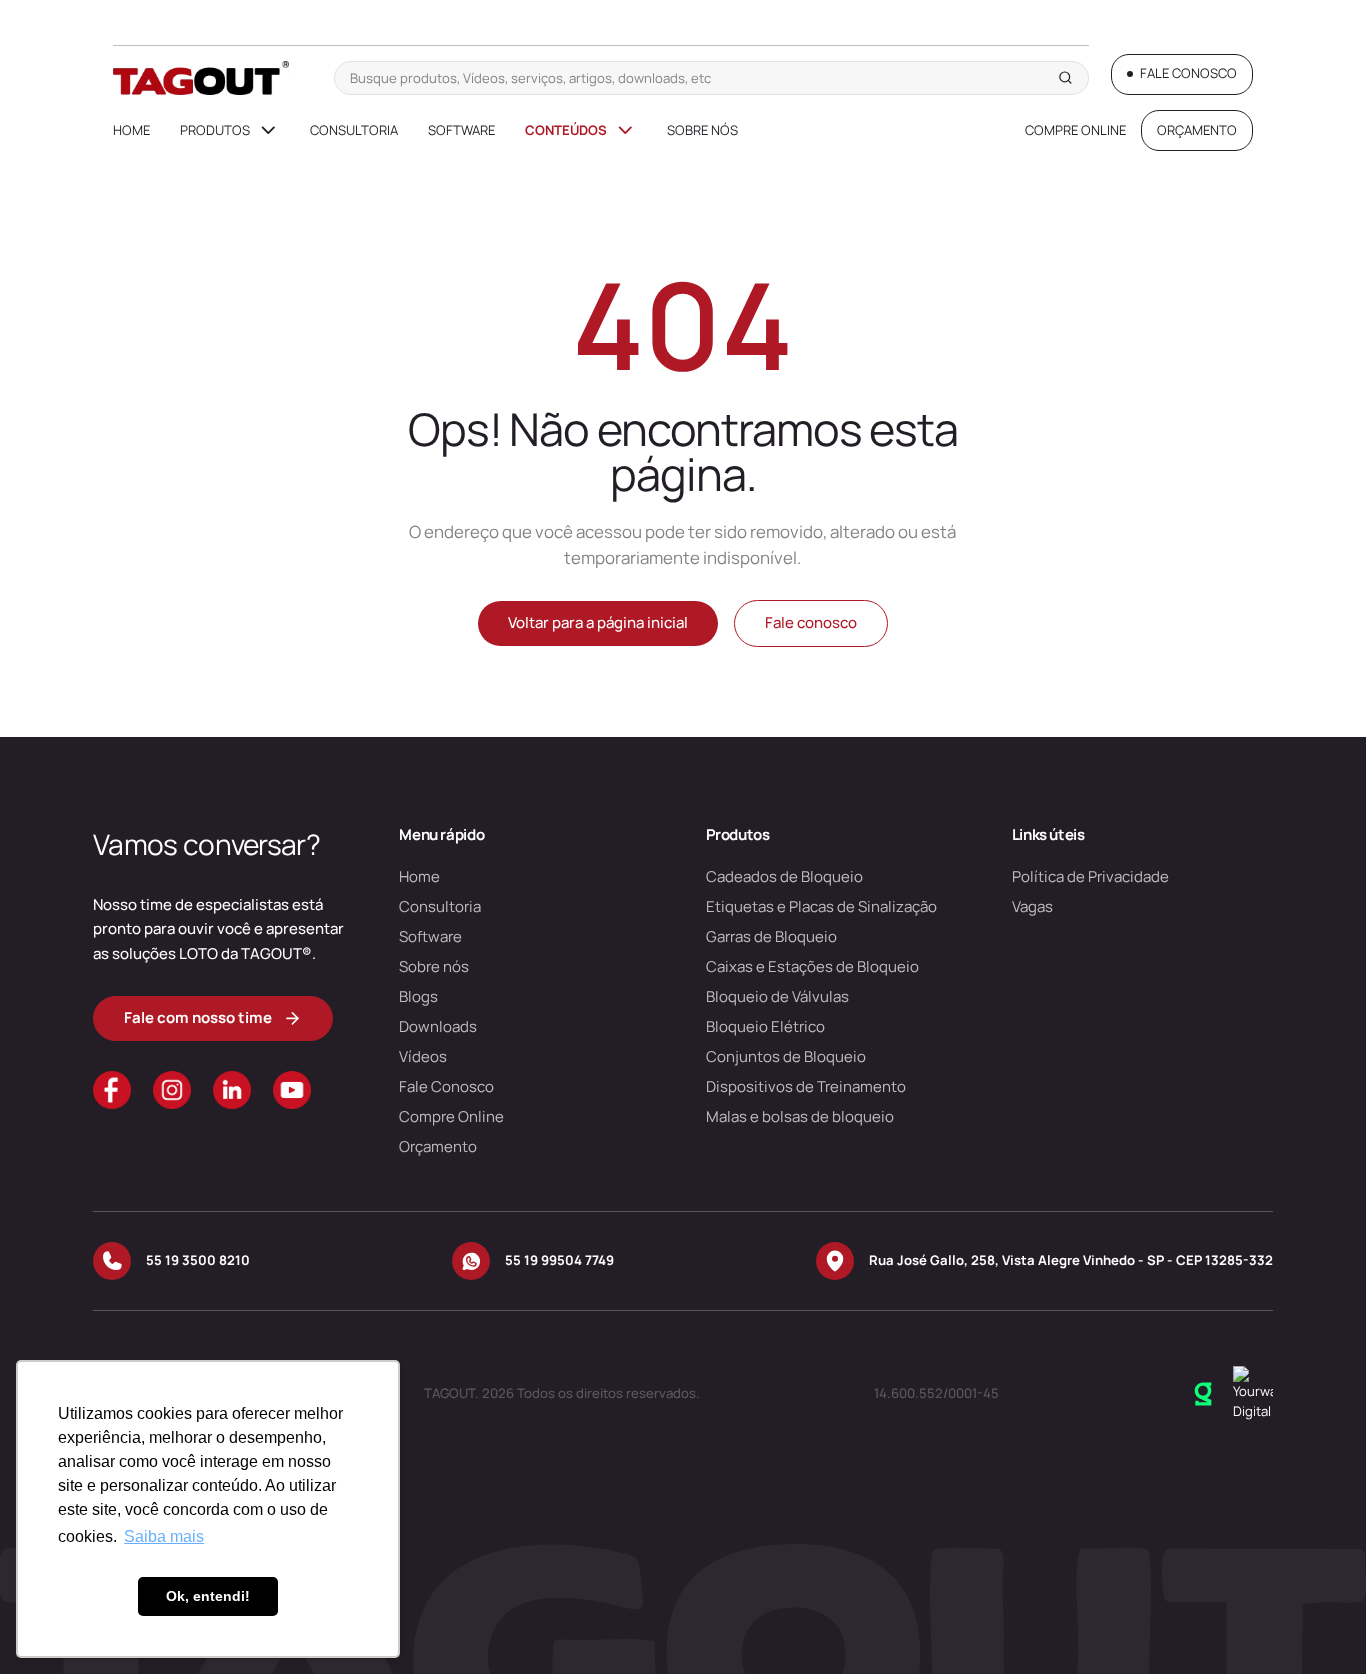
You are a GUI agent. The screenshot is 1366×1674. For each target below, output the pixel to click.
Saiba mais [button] (164, 1536)
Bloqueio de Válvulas (777, 996)
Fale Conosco (446, 1086)
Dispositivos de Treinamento (806, 1086)
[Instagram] (172, 1090)
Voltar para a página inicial (598, 622)
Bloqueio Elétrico (765, 1026)
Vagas (1032, 906)
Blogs (418, 996)
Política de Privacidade (1090, 876)
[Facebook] (112, 1090)
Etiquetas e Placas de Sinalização (821, 906)
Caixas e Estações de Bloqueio (812, 966)
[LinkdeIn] (232, 1090)
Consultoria (354, 130)
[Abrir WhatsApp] (1316, 1623)
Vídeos (423, 1056)
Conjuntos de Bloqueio (786, 1056)
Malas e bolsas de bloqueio (800, 1116)
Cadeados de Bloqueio (784, 876)
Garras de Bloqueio (771, 936)
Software (461, 130)
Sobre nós (702, 130)
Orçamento (438, 1146)
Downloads (438, 1026)
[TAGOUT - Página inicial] (201, 78)
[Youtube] (292, 1090)
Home (131, 130)
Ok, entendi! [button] (208, 1596)
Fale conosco (811, 622)
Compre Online (1075, 130)
